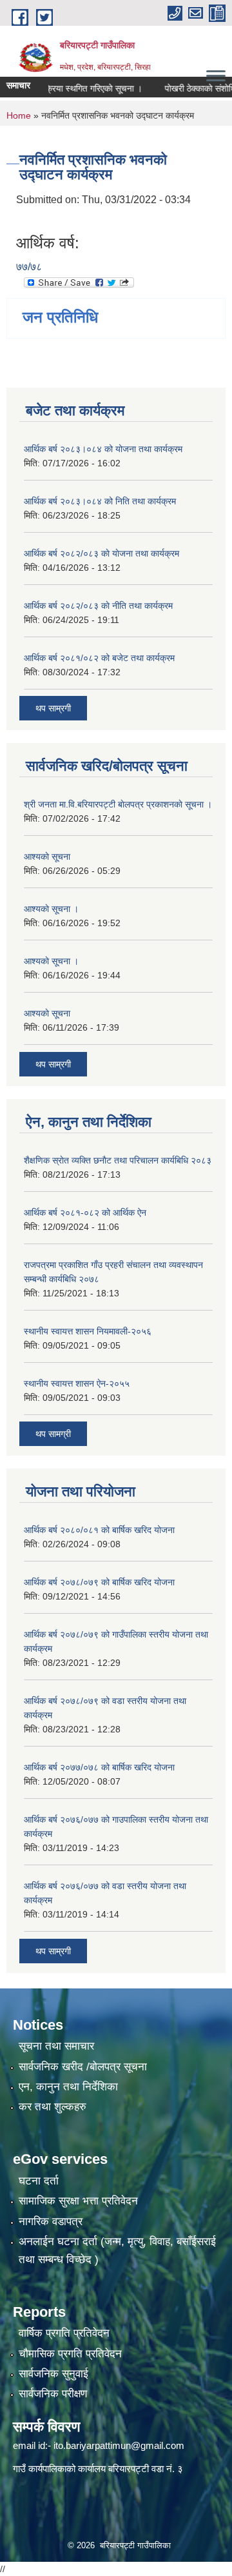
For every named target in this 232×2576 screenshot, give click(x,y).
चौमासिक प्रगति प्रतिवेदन (70, 2354)
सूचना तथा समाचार (56, 2046)
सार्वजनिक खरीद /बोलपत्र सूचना (83, 2067)
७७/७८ (29, 267)
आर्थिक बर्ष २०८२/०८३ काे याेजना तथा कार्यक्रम (101, 553)
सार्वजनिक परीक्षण (53, 2394)
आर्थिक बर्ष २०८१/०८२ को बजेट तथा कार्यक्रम (99, 658)
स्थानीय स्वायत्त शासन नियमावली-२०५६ (88, 1331)
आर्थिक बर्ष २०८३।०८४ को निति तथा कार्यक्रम (100, 501)
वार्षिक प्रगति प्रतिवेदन (64, 2333)
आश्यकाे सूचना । (51, 909)
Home (19, 115)
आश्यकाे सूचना (47, 857)
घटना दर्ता (39, 2181)
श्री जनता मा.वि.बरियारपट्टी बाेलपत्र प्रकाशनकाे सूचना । (118, 804)
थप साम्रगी (53, 708)
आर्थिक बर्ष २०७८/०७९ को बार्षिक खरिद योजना (99, 1582)
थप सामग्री (53, 1434)
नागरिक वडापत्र (51, 2222)
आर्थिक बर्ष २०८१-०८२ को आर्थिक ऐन (85, 1213)
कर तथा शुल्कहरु (53, 2107)
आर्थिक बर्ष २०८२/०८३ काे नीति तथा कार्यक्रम (98, 606)
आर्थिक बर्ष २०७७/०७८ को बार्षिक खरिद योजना (99, 1767)
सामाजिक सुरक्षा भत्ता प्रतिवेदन (78, 2201)
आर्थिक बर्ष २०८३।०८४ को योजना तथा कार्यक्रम (103, 449)
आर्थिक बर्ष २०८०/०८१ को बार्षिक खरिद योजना (99, 1530)
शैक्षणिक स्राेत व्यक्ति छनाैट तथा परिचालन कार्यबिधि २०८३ (118, 1160)
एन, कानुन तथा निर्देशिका (68, 2087)
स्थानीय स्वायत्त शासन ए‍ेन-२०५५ (77, 1383)
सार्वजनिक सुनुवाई (53, 2374)
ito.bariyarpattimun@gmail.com (119, 2445)
